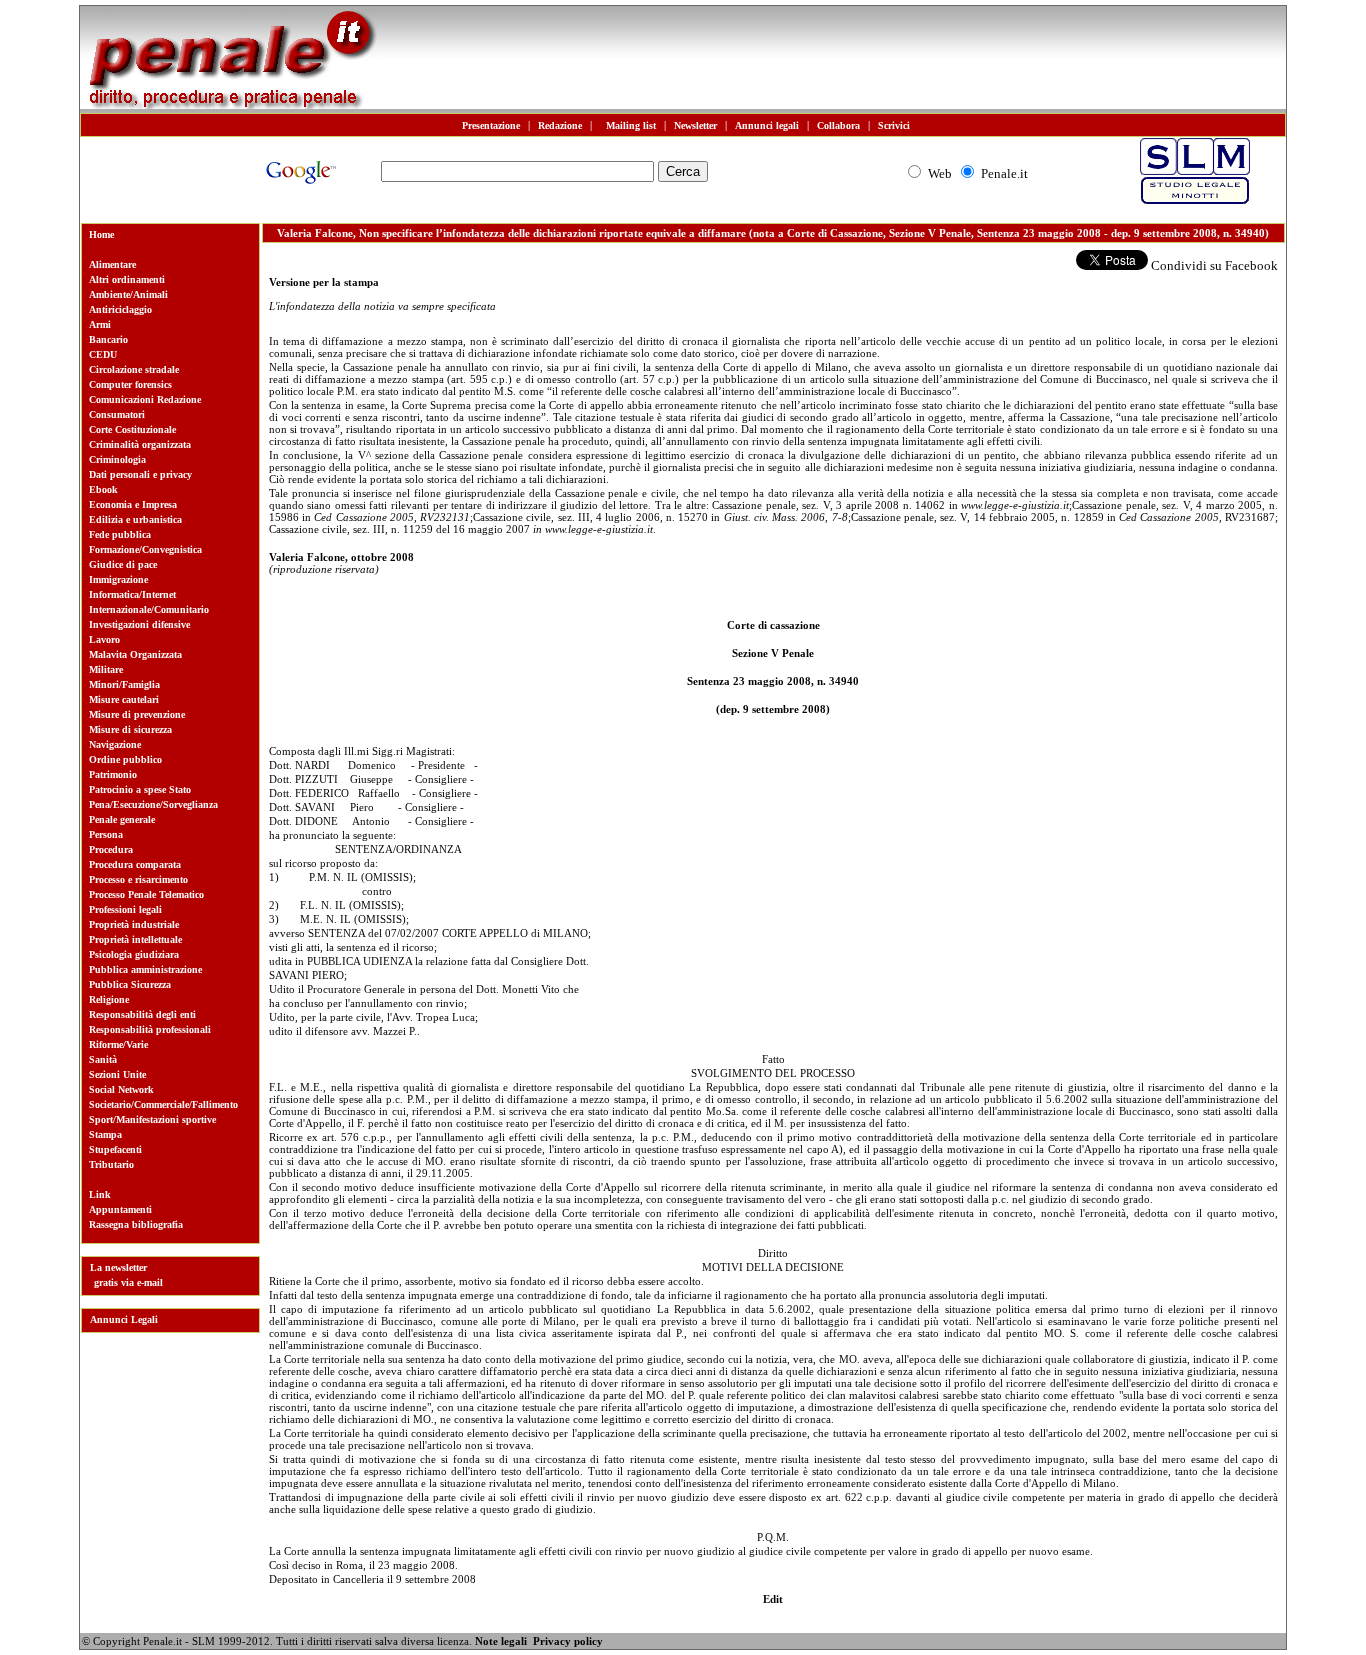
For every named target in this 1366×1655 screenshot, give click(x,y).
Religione (109, 999)
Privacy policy (568, 1641)
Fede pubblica (120, 534)
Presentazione (491, 125)
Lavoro (104, 639)
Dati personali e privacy (140, 474)
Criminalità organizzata (140, 444)
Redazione (560, 125)
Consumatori (117, 414)
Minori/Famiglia (124, 684)
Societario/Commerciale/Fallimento (163, 1104)
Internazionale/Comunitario (149, 609)
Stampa (105, 1134)
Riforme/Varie (118, 1044)
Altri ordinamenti (127, 279)
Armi (100, 324)
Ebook (103, 489)
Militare (106, 669)
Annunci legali (767, 125)
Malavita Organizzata (135, 654)
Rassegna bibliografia (136, 1224)
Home (101, 234)
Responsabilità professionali (150, 1029)
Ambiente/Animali (128, 294)
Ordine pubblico (125, 759)
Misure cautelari (124, 699)
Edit (773, 1599)
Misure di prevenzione (137, 714)
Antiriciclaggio (120, 309)
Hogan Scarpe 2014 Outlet (149, 1643)
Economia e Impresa (133, 504)
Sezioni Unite (117, 1074)
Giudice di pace (123, 564)
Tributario (111, 1164)
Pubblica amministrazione (145, 969)
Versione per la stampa (324, 282)
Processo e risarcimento (138, 879)
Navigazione (115, 744)
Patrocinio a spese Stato (140, 789)
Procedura (111, 849)
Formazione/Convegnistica (145, 549)
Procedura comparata (135, 864)
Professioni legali (125, 909)
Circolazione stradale (134, 369)
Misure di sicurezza (130, 729)
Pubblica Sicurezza (130, 984)
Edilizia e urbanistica (135, 519)
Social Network (121, 1089)
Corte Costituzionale (132, 429)
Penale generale (122, 819)
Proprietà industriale (134, 924)
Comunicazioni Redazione (145, 399)
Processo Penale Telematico (146, 894)
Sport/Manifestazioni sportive (152, 1119)
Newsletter (695, 125)
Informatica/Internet (132, 594)
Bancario (108, 339)
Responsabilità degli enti (142, 1014)
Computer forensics (130, 384)
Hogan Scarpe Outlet (399, 1643)
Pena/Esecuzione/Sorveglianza (153, 804)
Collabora (838, 125)
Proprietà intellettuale (135, 939)
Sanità (103, 1059)
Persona (106, 834)
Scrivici (894, 125)
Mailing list (628, 125)
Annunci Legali (124, 1319)
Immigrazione (118, 579)
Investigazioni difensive (139, 624)
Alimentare (112, 264)
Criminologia (117, 459)
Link (100, 1194)
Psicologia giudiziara (134, 954)
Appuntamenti (120, 1209)
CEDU (103, 354)
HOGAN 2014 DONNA (281, 1643)
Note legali (501, 1641)
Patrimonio (113, 774)
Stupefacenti (115, 1149)
